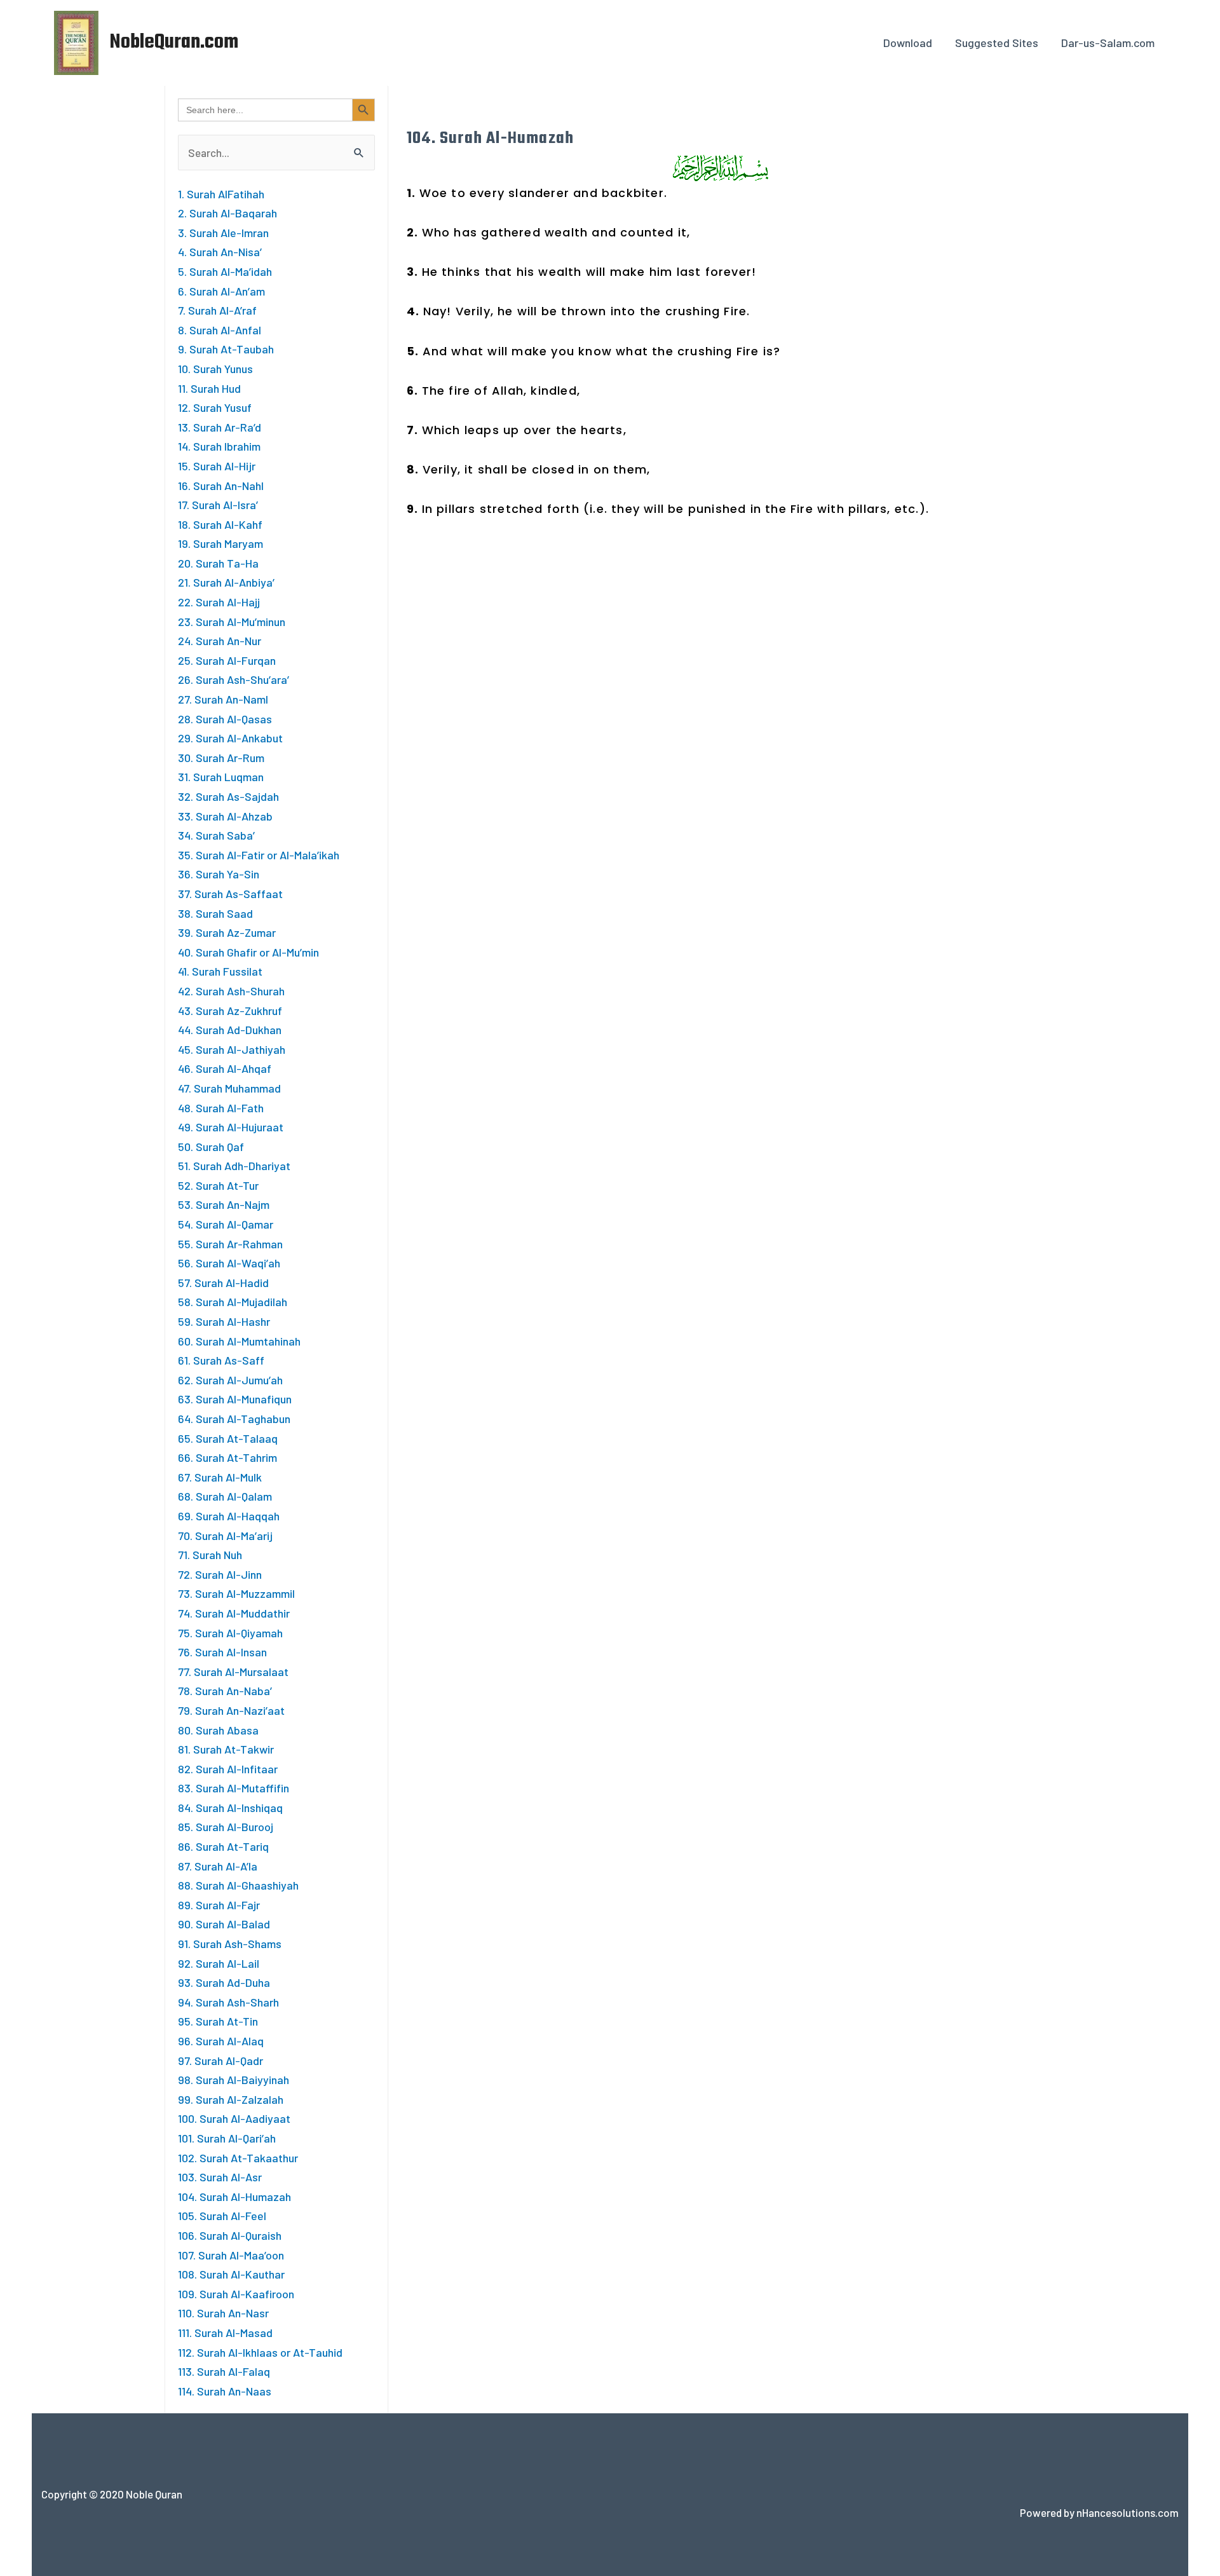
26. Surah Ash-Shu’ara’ (234, 679)
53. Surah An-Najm (224, 1204)
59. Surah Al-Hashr (224, 1321)
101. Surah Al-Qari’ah (227, 2138)
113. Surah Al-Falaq (224, 2371)
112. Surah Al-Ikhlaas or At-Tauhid (260, 2352)
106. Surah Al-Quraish (230, 2235)
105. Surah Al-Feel (222, 2216)
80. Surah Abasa (218, 1730)
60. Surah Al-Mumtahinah (239, 1341)
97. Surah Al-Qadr (220, 2061)
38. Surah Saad (215, 913)
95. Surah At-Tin (218, 2021)
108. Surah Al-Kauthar (231, 2274)
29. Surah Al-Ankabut (230, 738)
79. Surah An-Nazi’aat (231, 1710)
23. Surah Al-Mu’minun (232, 622)
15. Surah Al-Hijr (217, 466)
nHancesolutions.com (1128, 2512)
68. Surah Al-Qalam (225, 1496)
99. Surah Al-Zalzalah (231, 2099)
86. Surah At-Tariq (223, 1846)
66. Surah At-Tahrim (227, 1457)
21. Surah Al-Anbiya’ (226, 582)
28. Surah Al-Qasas (225, 719)
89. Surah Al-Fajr (219, 1905)
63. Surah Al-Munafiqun (235, 1399)
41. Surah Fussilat (220, 971)
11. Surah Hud (209, 388)
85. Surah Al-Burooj (226, 1827)
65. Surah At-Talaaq (228, 1438)
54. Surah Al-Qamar (226, 1224)
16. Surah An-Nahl (221, 486)
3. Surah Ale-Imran (223, 233)
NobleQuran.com (174, 42)
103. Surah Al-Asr (220, 2177)
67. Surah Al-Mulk (220, 1477)
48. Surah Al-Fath (221, 1108)
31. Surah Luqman (221, 777)
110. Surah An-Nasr (223, 2313)
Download (908, 43)
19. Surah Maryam (220, 543)
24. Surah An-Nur (220, 641)
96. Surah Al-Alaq (221, 2041)
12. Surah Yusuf (215, 407)
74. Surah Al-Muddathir (234, 1613)
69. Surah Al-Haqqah (229, 1516)
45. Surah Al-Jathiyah (232, 1049)
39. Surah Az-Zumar (227, 932)
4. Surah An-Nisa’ (220, 252)
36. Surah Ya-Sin (219, 874)
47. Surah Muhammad (229, 1088)
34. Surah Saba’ (216, 835)
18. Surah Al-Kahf (220, 524)
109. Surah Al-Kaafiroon (236, 2294)
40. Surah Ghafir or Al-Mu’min (248, 952)
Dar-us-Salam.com (1108, 43)
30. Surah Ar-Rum (221, 758)
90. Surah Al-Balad (224, 1924)
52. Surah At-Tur (218, 1185)
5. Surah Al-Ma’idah (225, 271)
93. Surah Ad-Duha (224, 1982)
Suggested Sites (997, 43)
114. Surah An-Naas (225, 2391)
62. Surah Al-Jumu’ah (230, 1380)
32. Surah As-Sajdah (228, 796)
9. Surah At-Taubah (226, 349)
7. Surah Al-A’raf (217, 310)
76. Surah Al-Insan (222, 1652)
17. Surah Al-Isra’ (218, 505)
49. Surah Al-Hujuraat (231, 1127)
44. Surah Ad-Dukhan (230, 1030)
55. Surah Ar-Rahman (230, 1244)
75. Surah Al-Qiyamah (230, 1633)
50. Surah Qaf (211, 1147)
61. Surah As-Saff (221, 1360)
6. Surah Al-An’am (221, 291)
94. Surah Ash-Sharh (228, 2002)
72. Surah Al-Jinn (220, 1574)
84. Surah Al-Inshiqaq (230, 1808)
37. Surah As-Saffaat (230, 894)
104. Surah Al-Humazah (234, 2197)
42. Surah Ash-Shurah (231, 991)
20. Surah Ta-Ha (218, 563)
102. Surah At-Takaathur (238, 2158)
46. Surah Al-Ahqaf (225, 1068)
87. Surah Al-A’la (218, 1866)
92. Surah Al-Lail (219, 1963)
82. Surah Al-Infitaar (228, 1769)
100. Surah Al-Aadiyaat (234, 2118)
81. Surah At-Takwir (226, 1749)
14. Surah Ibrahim (219, 446)
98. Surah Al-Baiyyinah (234, 2080)
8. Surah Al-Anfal (220, 330)
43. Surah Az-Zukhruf (230, 1011)
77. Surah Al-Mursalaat (233, 1672)
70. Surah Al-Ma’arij (225, 1536)
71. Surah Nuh (210, 1555)
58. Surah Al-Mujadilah (233, 1302)
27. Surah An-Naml (223, 699)
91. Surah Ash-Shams (230, 1944)
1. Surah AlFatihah (221, 194)
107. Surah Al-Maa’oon (231, 2255)
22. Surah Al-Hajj (219, 602)
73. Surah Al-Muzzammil (236, 1593)
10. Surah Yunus (215, 369)
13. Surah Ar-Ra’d (220, 427)
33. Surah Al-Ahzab (225, 816)
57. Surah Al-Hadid (223, 1283)
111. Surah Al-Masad (225, 2333)
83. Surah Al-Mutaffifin (234, 1788)
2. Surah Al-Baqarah (227, 213)
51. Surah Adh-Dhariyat (234, 1166)
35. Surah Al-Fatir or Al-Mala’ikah (259, 855)
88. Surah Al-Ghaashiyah (238, 1885)
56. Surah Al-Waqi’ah (229, 1263)
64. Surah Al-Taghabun (234, 1419)
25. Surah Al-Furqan (227, 660)
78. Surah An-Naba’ (225, 1691)
